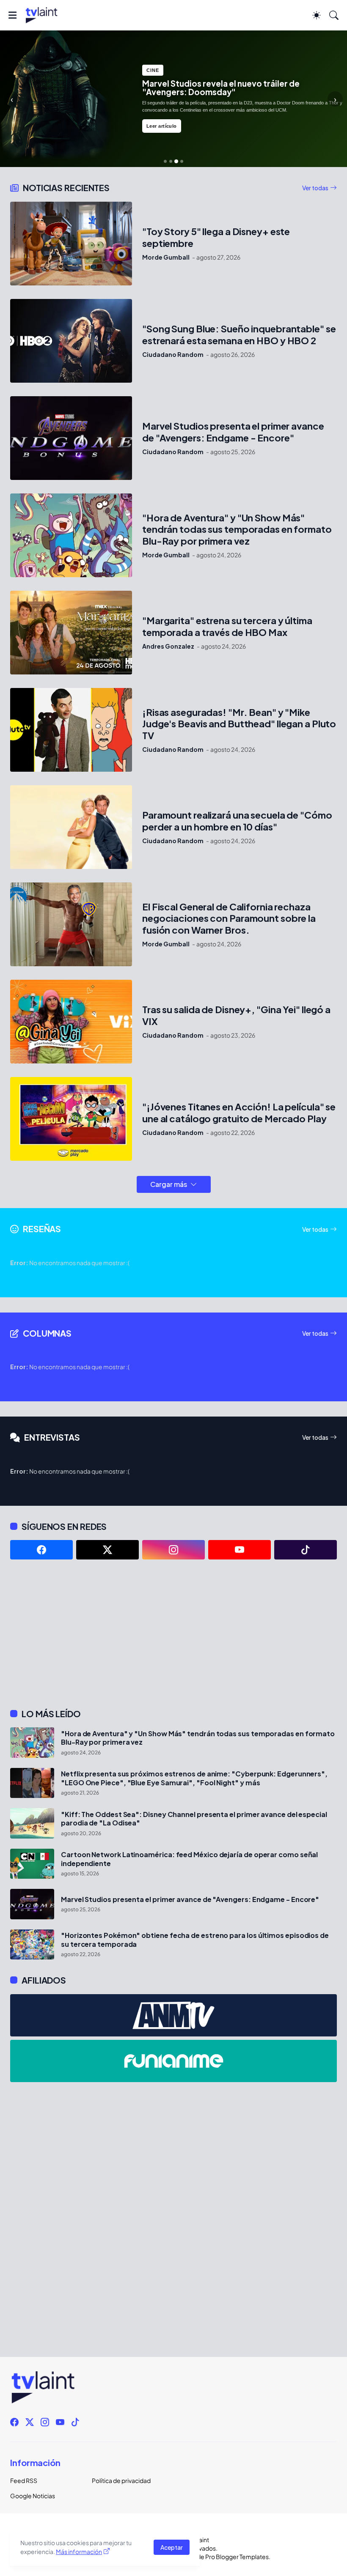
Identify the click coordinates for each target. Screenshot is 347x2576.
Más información (79, 2551)
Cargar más (169, 1184)
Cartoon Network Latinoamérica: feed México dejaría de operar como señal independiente (189, 1859)
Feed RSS (24, 2480)
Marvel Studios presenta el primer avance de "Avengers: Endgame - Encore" (233, 432)
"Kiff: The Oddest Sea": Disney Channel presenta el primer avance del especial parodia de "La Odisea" (194, 1819)
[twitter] (107, 1550)
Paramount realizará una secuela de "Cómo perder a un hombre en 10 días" (237, 821)
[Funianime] (173, 2061)
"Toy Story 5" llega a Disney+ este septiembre (216, 237)
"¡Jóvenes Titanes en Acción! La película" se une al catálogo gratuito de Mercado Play (239, 1113)
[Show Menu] (12, 15)
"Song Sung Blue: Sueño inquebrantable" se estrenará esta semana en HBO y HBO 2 (239, 335)
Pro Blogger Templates (237, 2557)
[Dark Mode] (317, 15)
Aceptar (172, 2547)
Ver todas (315, 188)
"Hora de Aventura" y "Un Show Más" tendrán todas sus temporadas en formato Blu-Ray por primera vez (237, 530)
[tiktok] (306, 1550)
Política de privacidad (121, 2480)
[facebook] (41, 1550)
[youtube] (240, 1550)
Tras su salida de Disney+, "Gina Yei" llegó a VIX (236, 1015)
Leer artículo (162, 126)
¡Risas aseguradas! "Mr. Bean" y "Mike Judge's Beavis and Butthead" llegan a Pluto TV (239, 724)
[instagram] (173, 1550)
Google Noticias (33, 2496)
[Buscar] (334, 15)
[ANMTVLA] (173, 2015)
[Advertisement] (173, 1634)
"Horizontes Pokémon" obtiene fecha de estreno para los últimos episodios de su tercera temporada (195, 1940)
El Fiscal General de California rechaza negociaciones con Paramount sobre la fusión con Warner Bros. (229, 919)
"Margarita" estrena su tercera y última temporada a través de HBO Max (227, 626)
